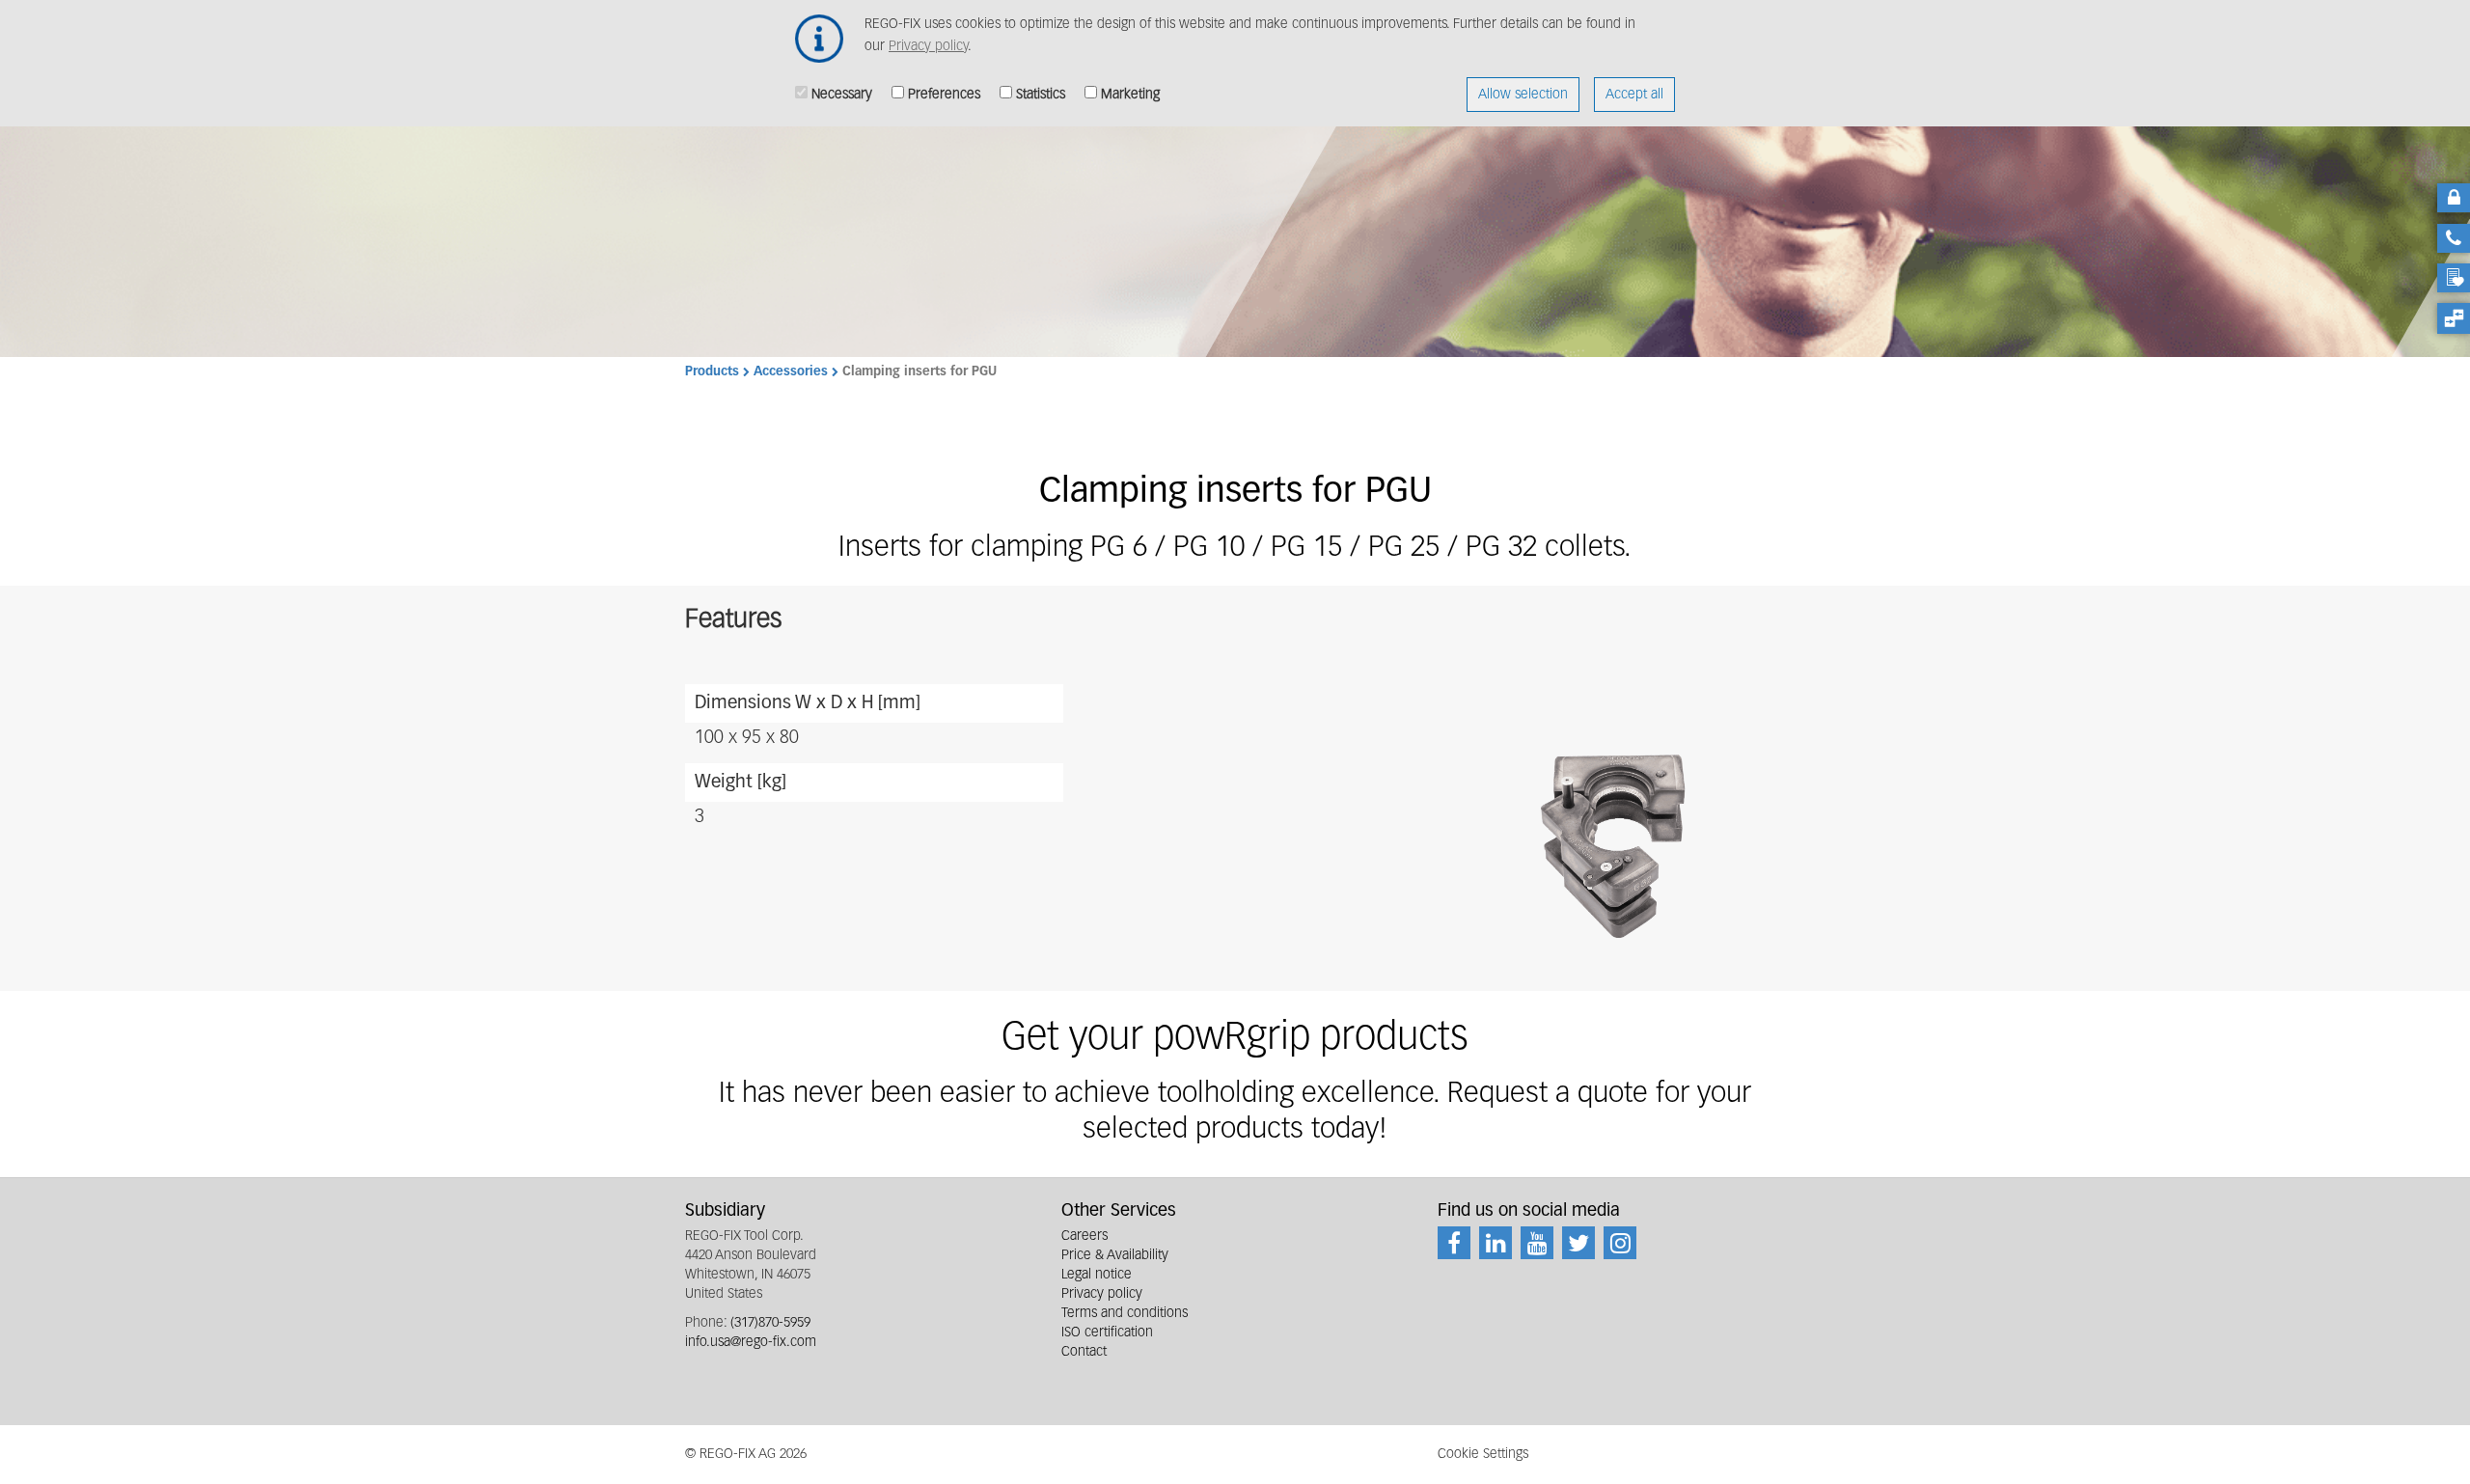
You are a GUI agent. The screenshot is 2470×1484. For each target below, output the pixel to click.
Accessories (791, 372)
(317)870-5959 (770, 1323)
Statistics (1041, 95)
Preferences (944, 95)
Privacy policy (928, 46)
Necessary (842, 95)
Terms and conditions (1125, 1313)
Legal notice (1097, 1275)
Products (712, 372)
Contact (1084, 1352)
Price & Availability (1115, 1255)
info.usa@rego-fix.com (751, 1342)
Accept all (1634, 95)
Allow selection (1523, 95)
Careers (1084, 1236)
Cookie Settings (1483, 1454)
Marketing (1130, 95)
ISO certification (1107, 1333)
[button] (1620, 842)
